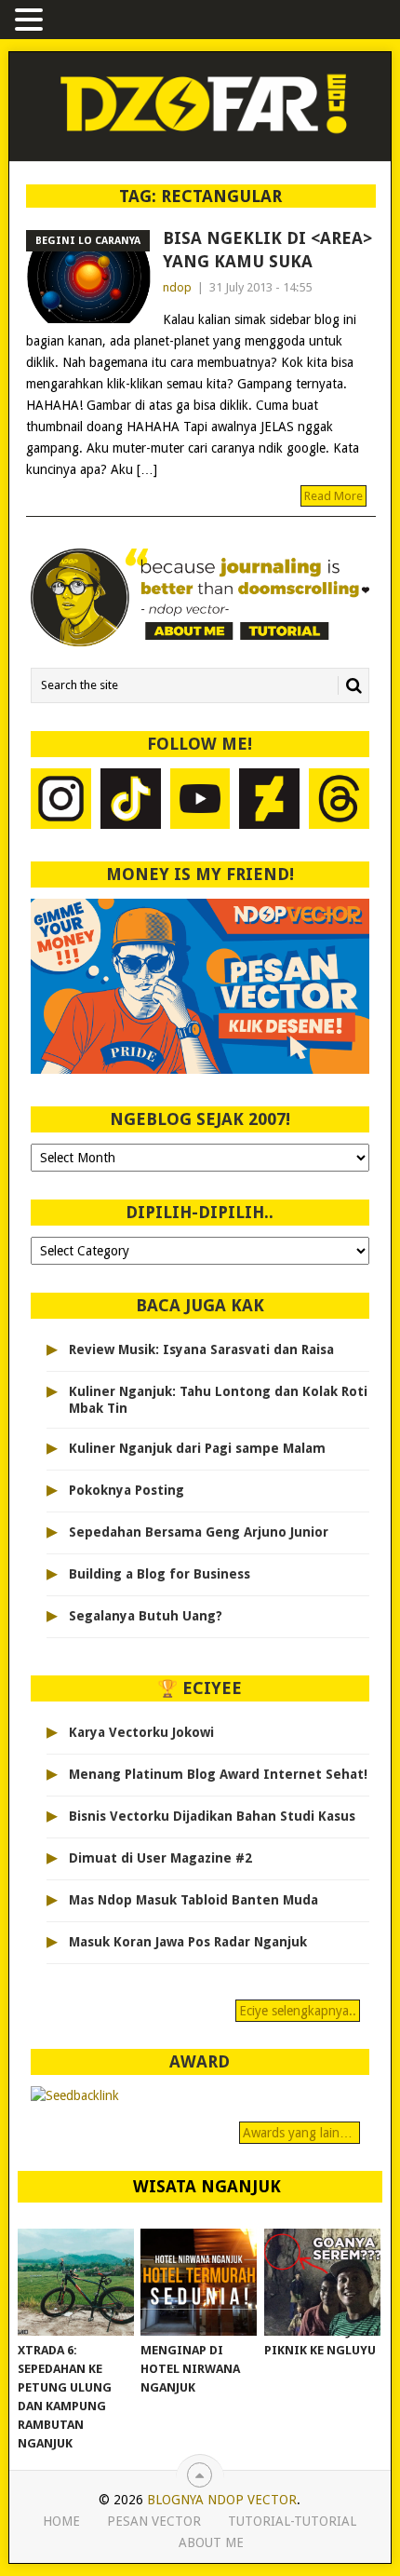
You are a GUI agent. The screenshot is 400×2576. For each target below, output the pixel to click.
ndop (177, 287)
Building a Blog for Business (160, 1574)
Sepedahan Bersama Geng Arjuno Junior (199, 1532)
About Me (211, 2542)
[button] (32, 21)
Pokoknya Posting (127, 1490)
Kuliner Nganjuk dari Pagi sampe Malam (197, 1448)
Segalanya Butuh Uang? (146, 1616)
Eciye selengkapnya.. (298, 2011)
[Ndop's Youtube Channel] (200, 801)
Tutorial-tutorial (292, 2521)
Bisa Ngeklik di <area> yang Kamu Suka (267, 250)
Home (61, 2521)
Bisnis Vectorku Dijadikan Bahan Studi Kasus (212, 1816)
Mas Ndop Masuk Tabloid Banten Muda (193, 1900)
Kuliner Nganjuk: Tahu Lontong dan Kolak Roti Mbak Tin (218, 1400)
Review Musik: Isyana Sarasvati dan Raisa (201, 1349)
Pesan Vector (154, 2521)
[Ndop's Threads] (339, 801)
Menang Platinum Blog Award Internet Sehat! (218, 1774)
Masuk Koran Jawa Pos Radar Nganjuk (188, 1942)
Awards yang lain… (300, 2133)
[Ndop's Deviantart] (269, 801)
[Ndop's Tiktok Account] (131, 801)
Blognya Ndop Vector (222, 2500)
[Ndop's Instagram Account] (61, 801)
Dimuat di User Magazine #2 (160, 1858)
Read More (333, 496)
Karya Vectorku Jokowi (141, 1732)
